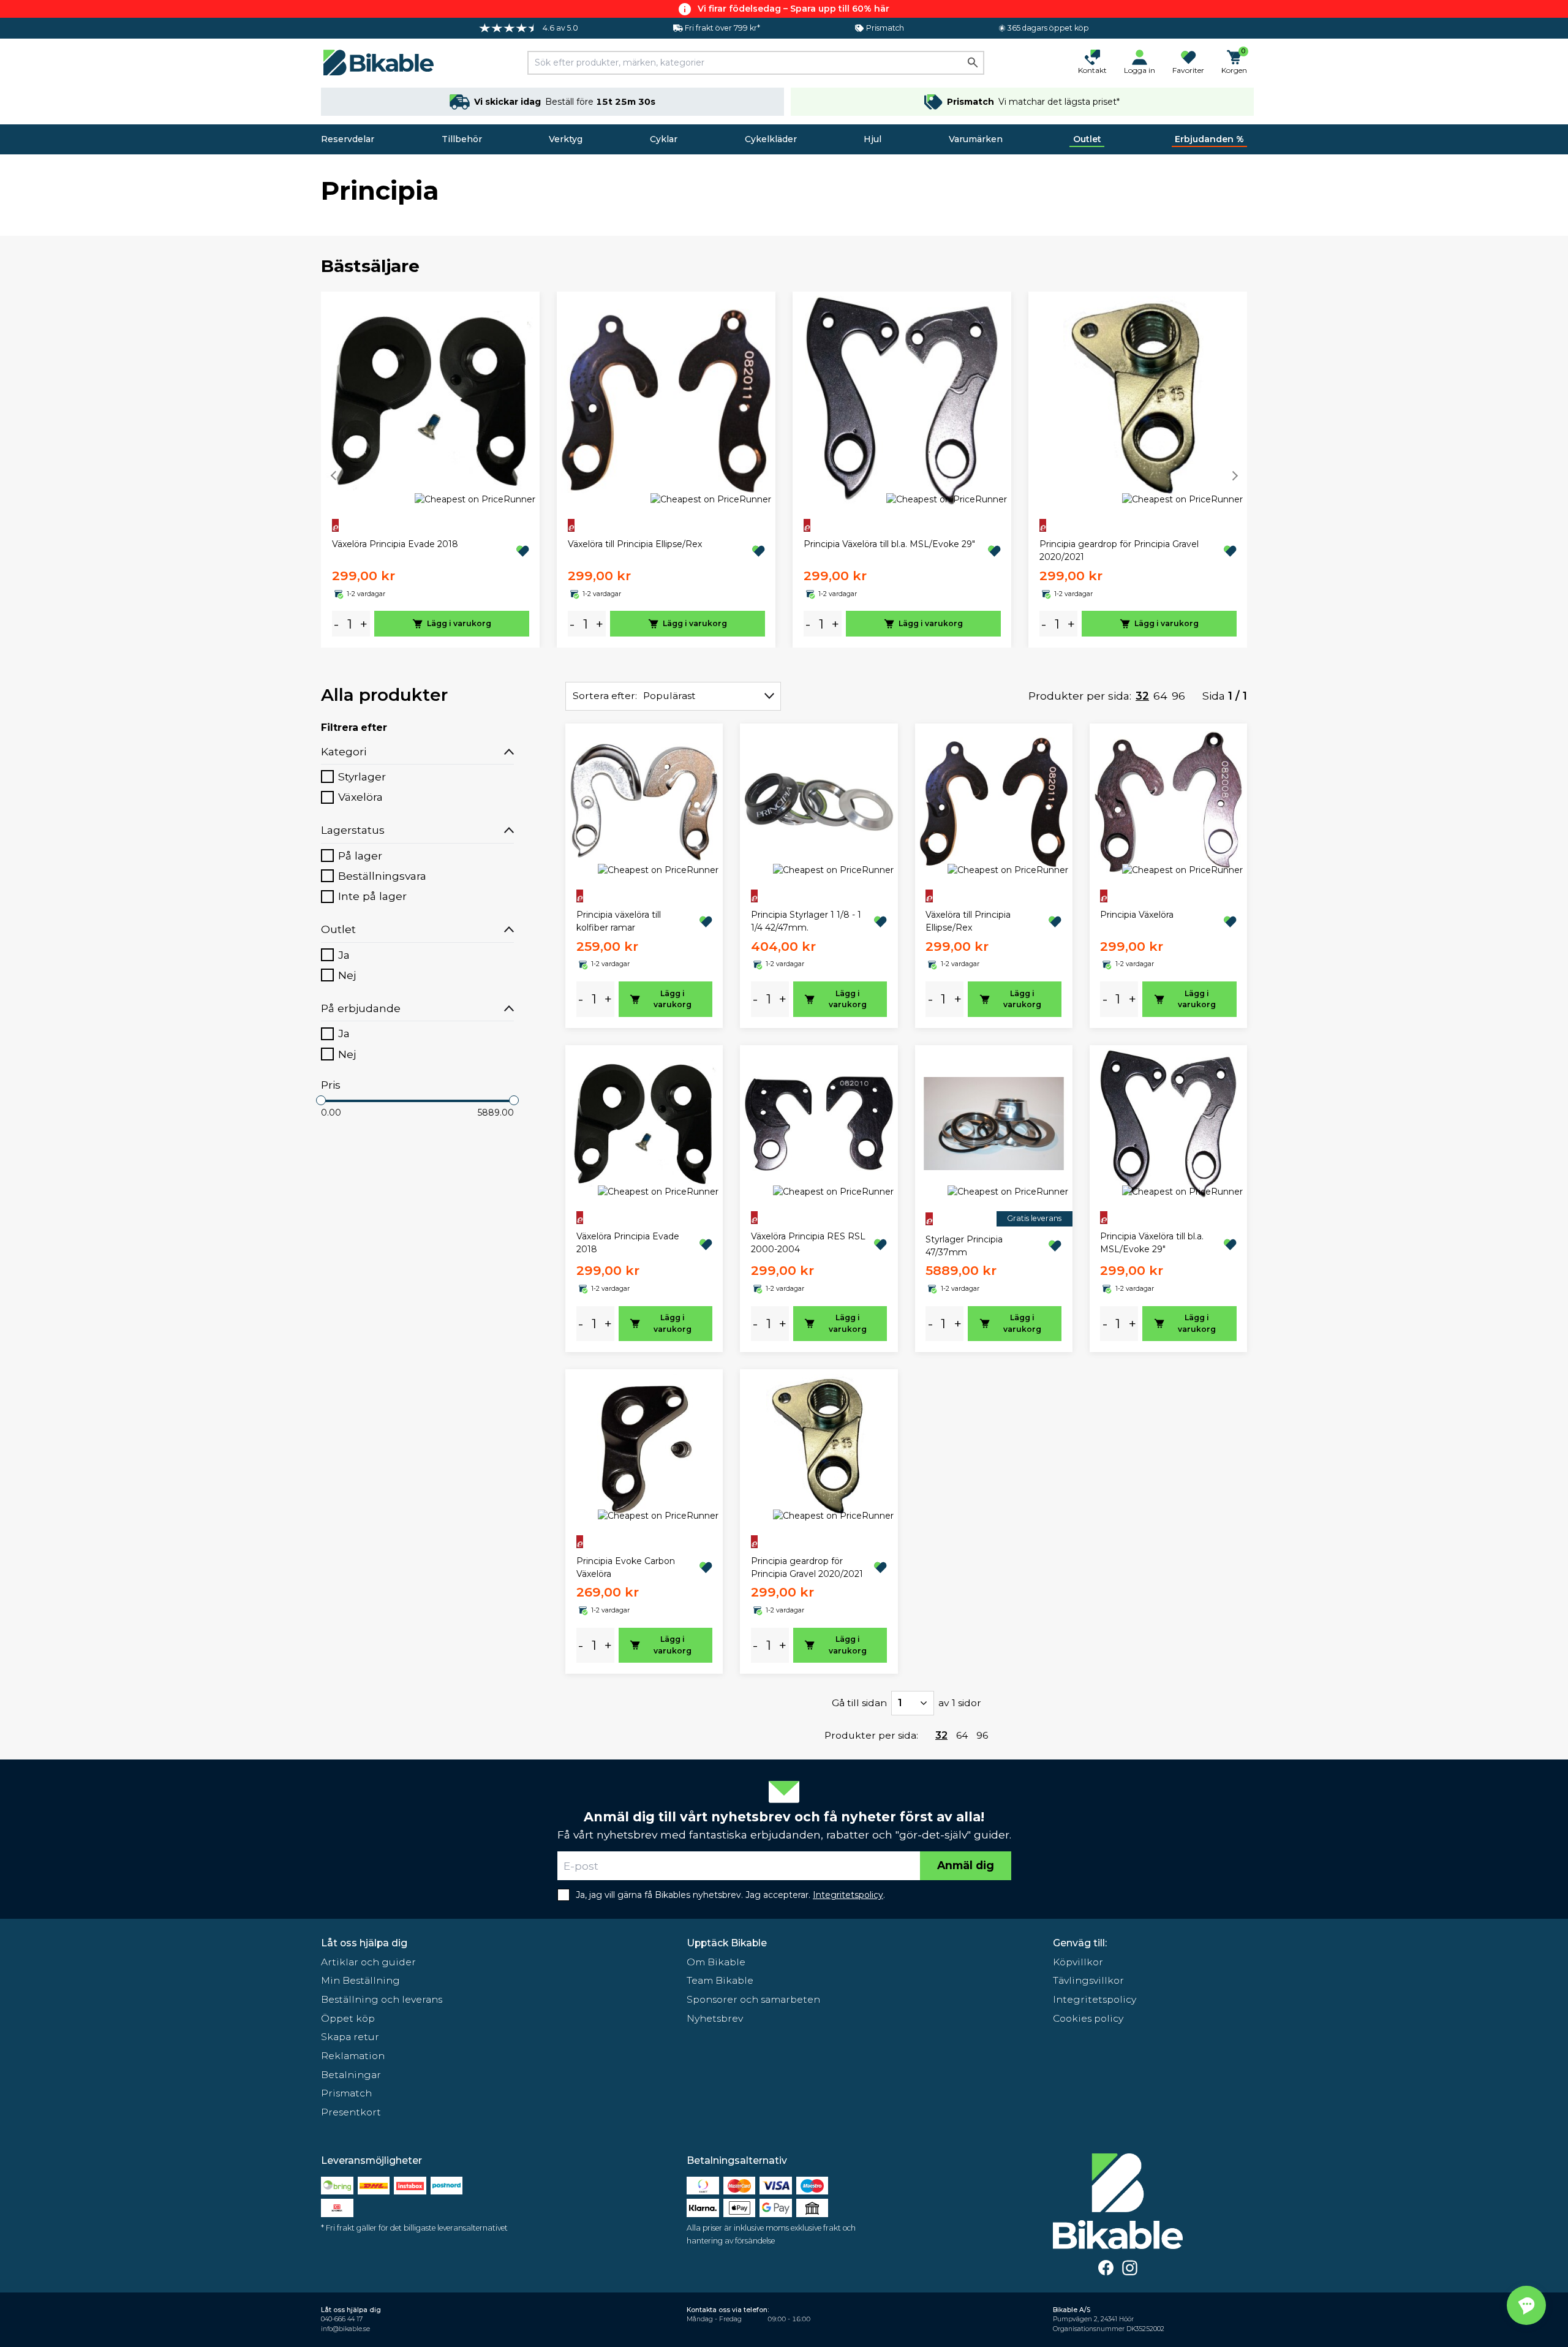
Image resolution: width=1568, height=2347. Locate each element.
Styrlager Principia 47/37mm (964, 1246)
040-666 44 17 (342, 2319)
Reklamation (353, 2056)
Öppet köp (348, 2018)
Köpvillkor (1078, 1962)
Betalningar (351, 2075)
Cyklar (664, 139)
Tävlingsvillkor (1088, 1980)
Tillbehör (462, 139)
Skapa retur (350, 2037)
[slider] (321, 1100)
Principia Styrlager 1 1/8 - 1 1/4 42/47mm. (806, 921)
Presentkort (351, 2112)
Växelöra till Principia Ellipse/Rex (635, 544)
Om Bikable (716, 1962)
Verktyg (566, 139)
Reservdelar (348, 139)
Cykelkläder (771, 139)
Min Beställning (360, 1980)
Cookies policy (1088, 2018)
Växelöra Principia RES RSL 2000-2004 (808, 1243)
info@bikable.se (345, 2329)
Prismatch (346, 2093)
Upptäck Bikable (727, 1943)
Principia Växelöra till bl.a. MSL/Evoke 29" (889, 544)
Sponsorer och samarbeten (753, 1999)
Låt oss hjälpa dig (364, 1943)
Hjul (873, 139)
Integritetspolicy (1095, 1999)
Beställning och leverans (382, 1999)
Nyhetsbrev (715, 2018)
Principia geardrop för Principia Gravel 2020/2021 (1119, 550)
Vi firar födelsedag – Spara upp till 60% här (793, 9)
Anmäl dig (966, 1865)
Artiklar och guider (368, 1962)
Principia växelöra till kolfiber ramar (619, 921)
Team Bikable (720, 1980)
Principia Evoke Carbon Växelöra (626, 1567)
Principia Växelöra (1137, 915)
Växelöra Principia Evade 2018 (395, 544)
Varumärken (976, 139)
